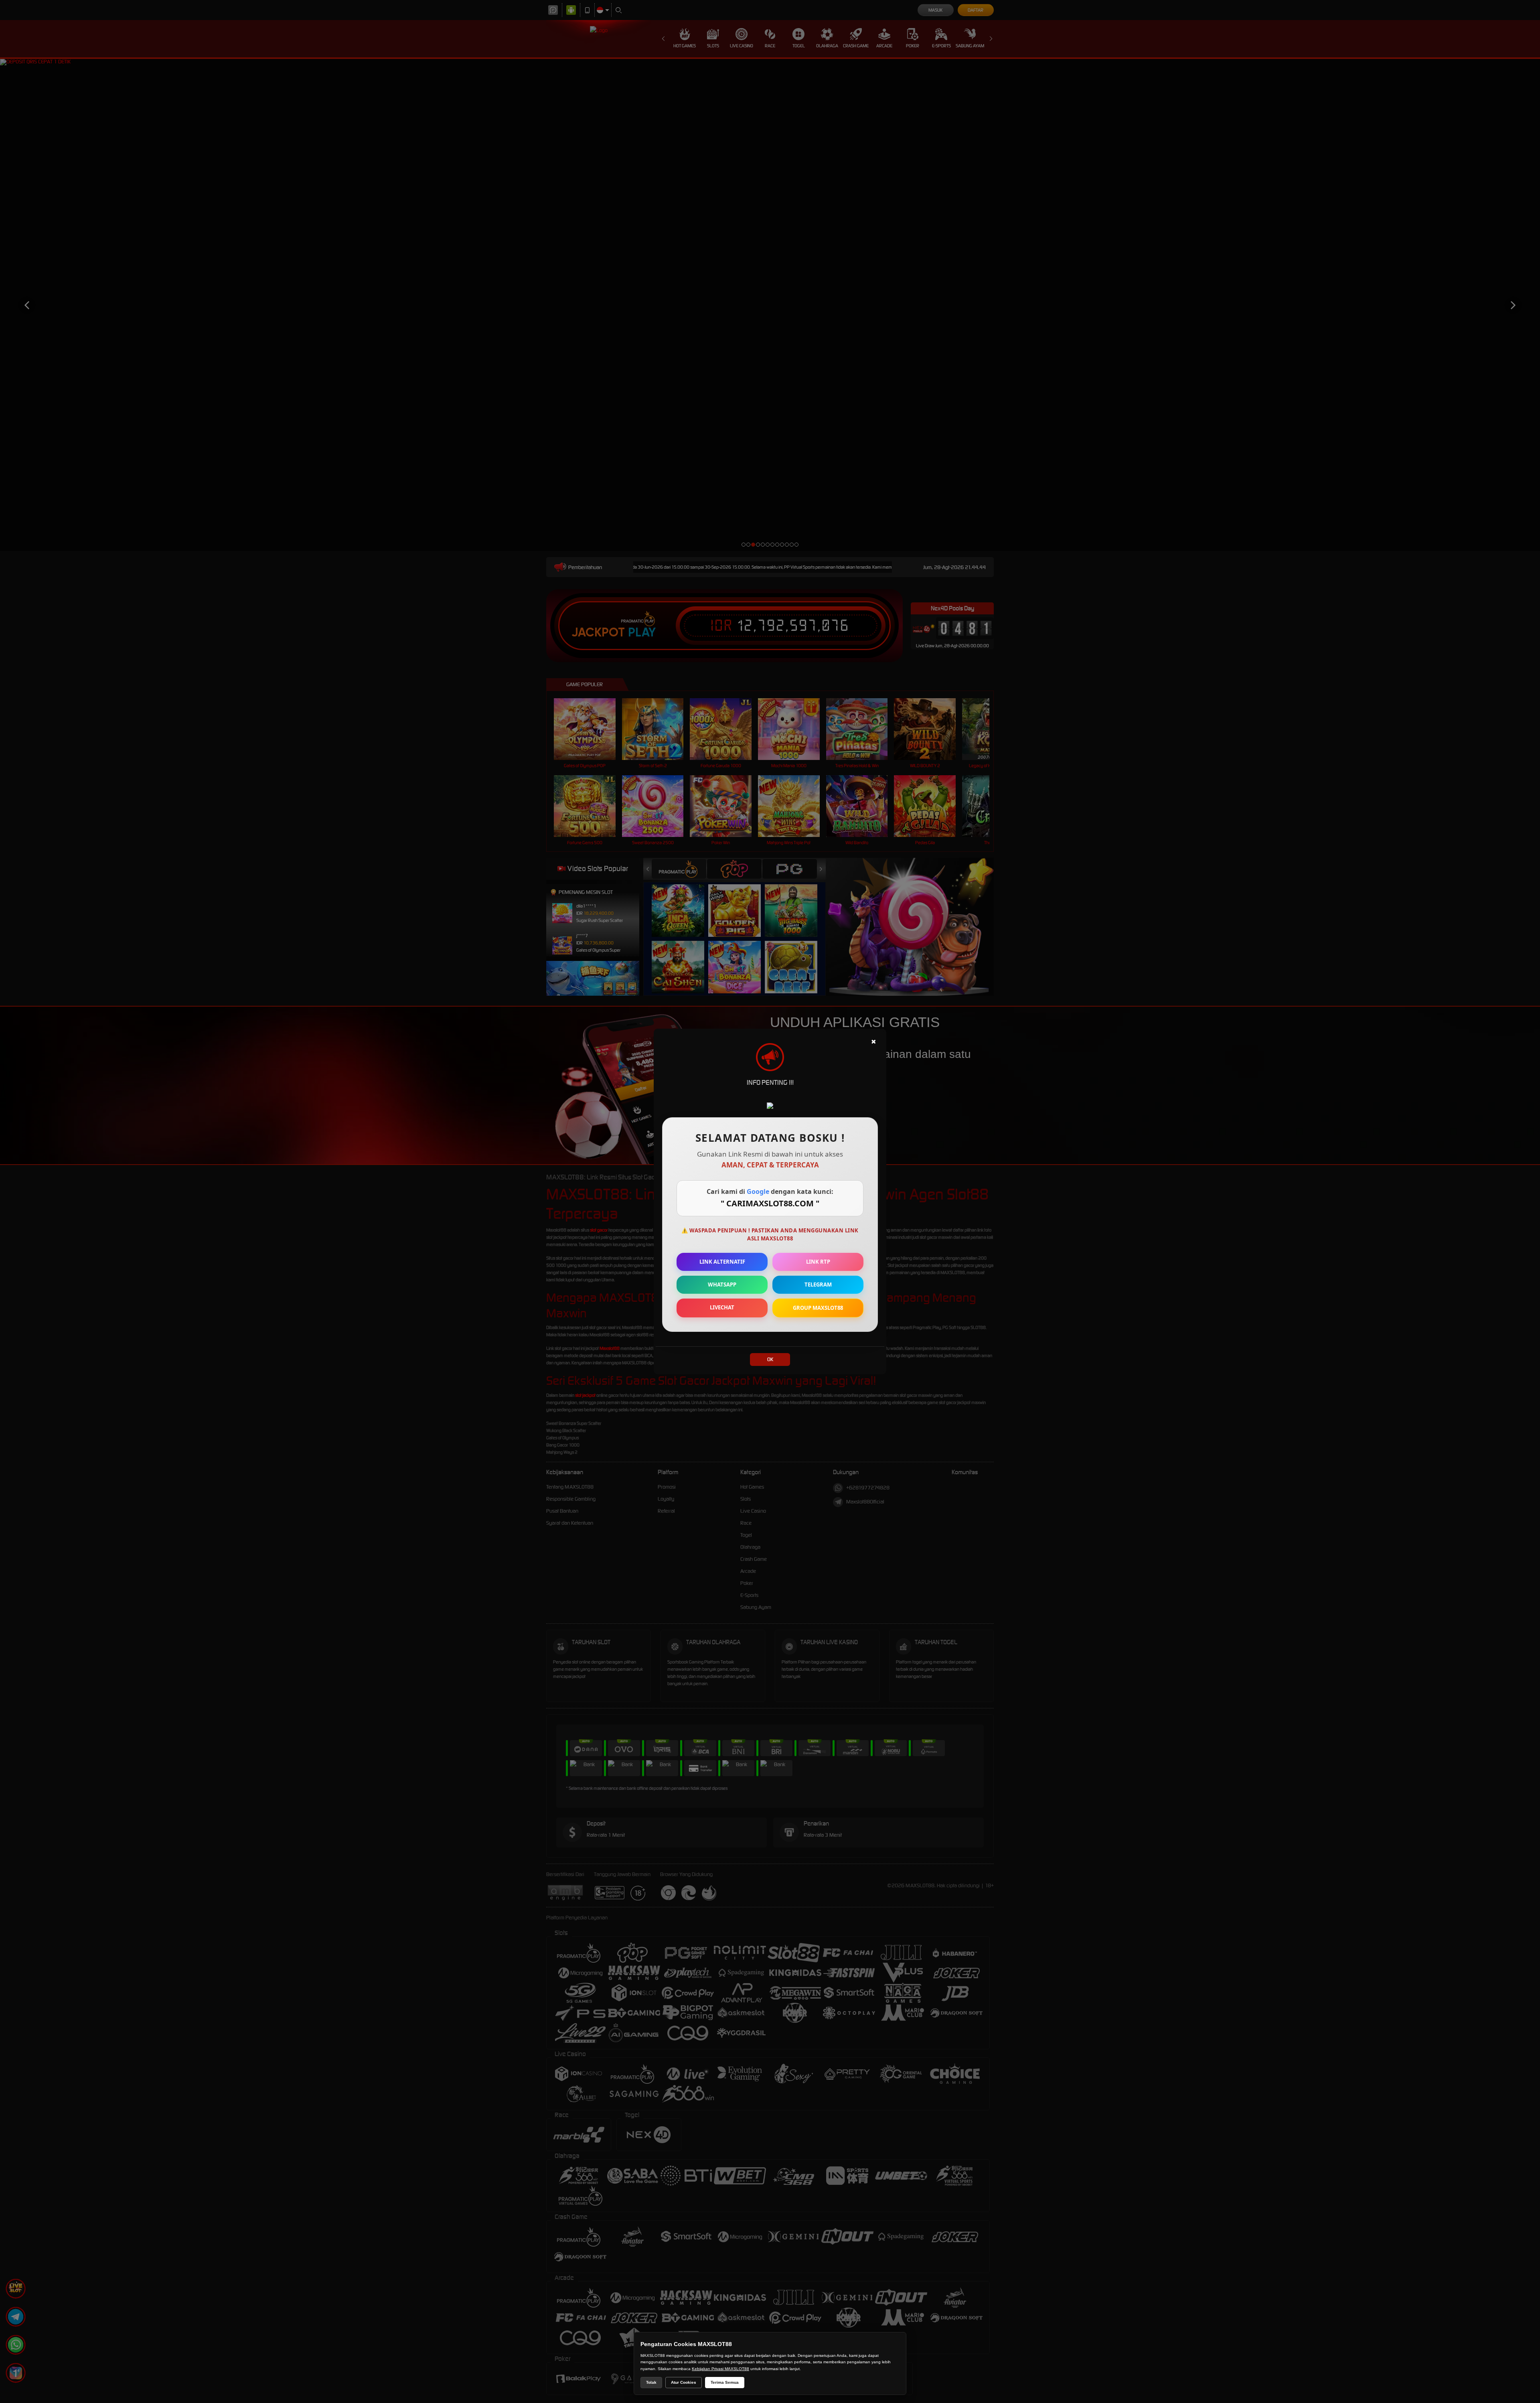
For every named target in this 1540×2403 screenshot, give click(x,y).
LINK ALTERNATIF (722, 1262)
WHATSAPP (722, 1285)
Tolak (651, 2382)
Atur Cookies (684, 2382)
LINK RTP (818, 1262)
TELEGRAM (818, 1285)
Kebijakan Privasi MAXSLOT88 (720, 2369)
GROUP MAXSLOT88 (818, 1308)
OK (770, 1359)
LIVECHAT (722, 1307)
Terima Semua (725, 2382)
